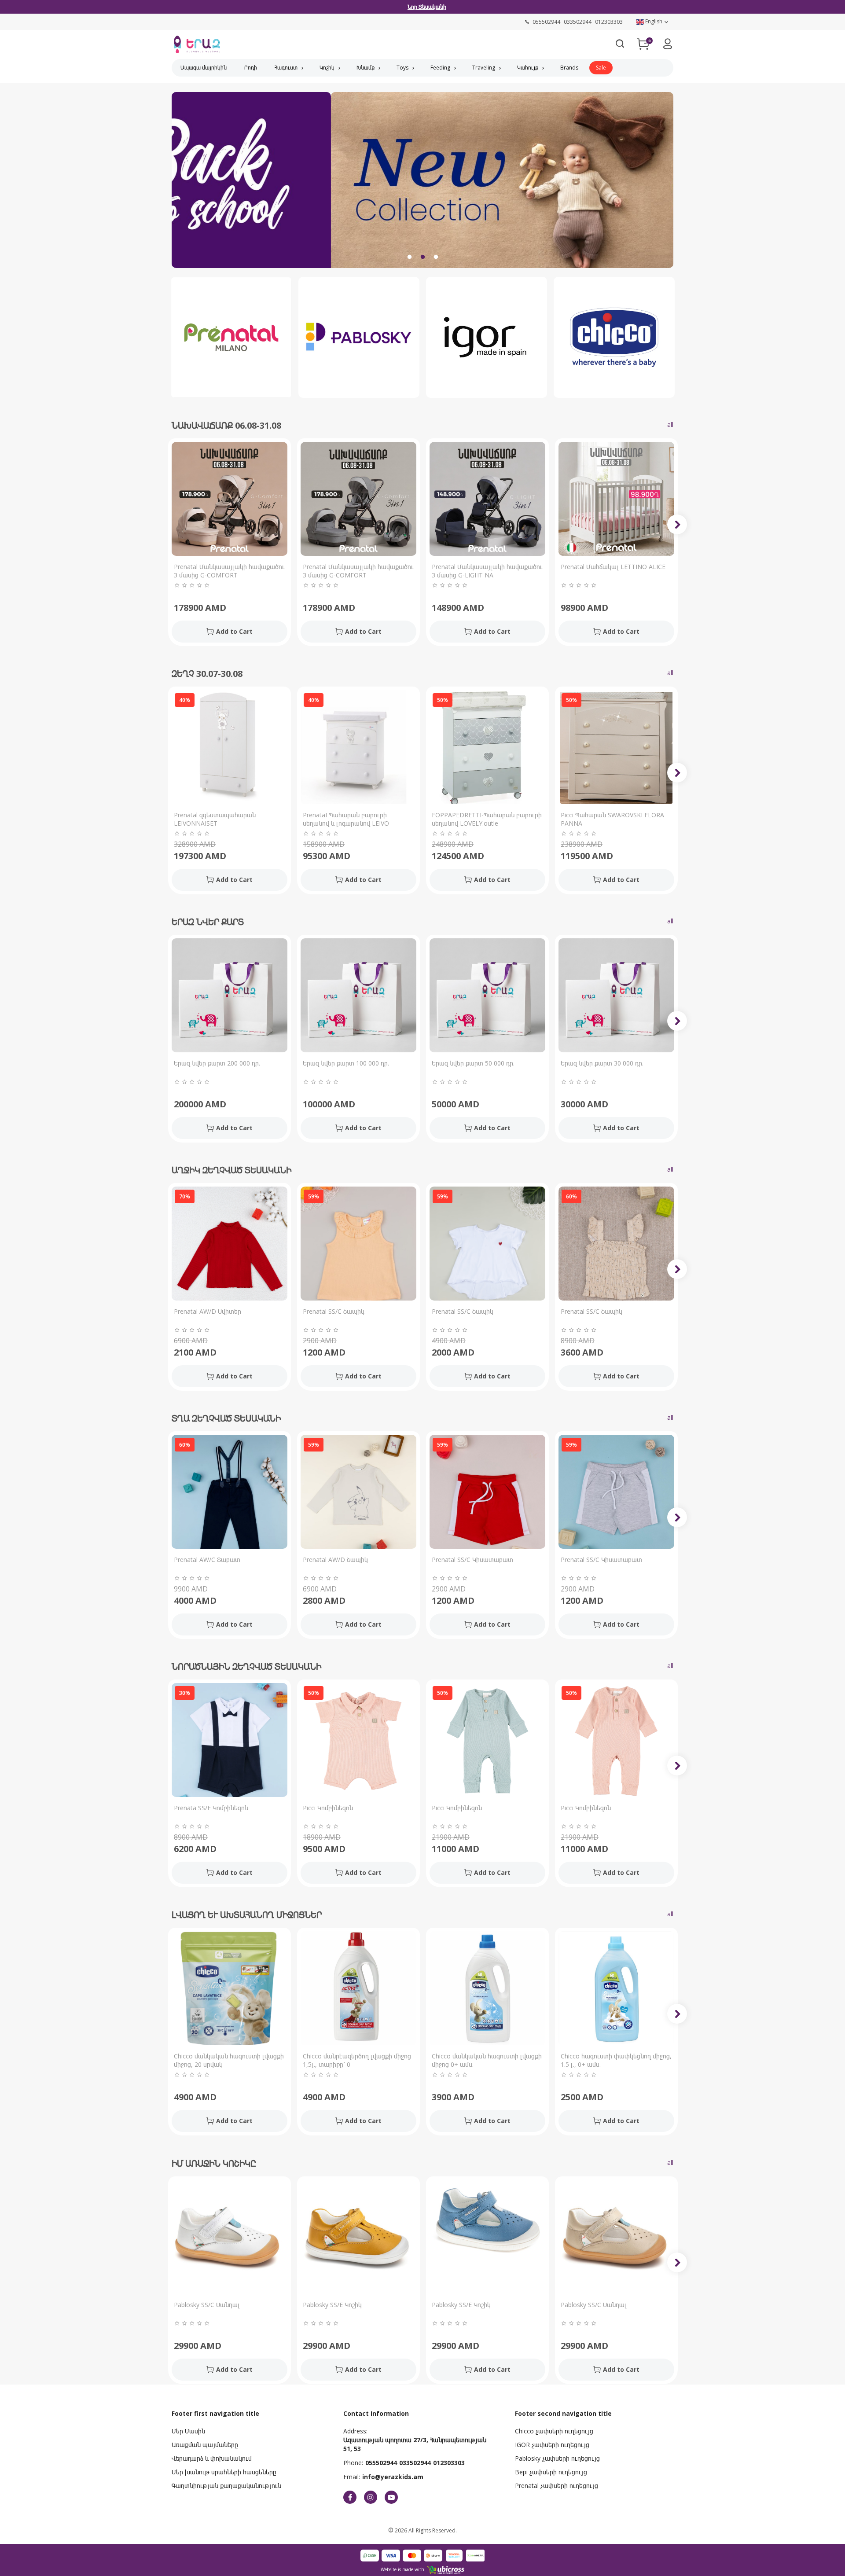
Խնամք (366, 68)
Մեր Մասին (188, 2431)
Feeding (440, 68)
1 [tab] (409, 257)
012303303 (449, 2463)
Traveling (484, 68)
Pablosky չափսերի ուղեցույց (557, 2458)
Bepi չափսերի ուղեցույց (551, 2472)
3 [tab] (436, 257)
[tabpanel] (422, 186)
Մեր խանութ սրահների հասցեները (224, 2472)
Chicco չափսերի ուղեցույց (554, 2431)
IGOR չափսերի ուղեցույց (552, 2445)
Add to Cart (234, 631)
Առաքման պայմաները (205, 2445)
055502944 (381, 2463)
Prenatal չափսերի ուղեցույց (557, 2486)
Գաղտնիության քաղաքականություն (226, 2486)
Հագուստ (286, 68)
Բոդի (251, 68)
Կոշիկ (327, 68)
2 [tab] (422, 257)
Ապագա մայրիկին (204, 68)
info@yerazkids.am (393, 2477)
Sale (601, 68)
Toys (402, 68)
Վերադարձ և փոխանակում (212, 2458)
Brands (569, 68)
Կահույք (528, 68)
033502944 (415, 2463)
